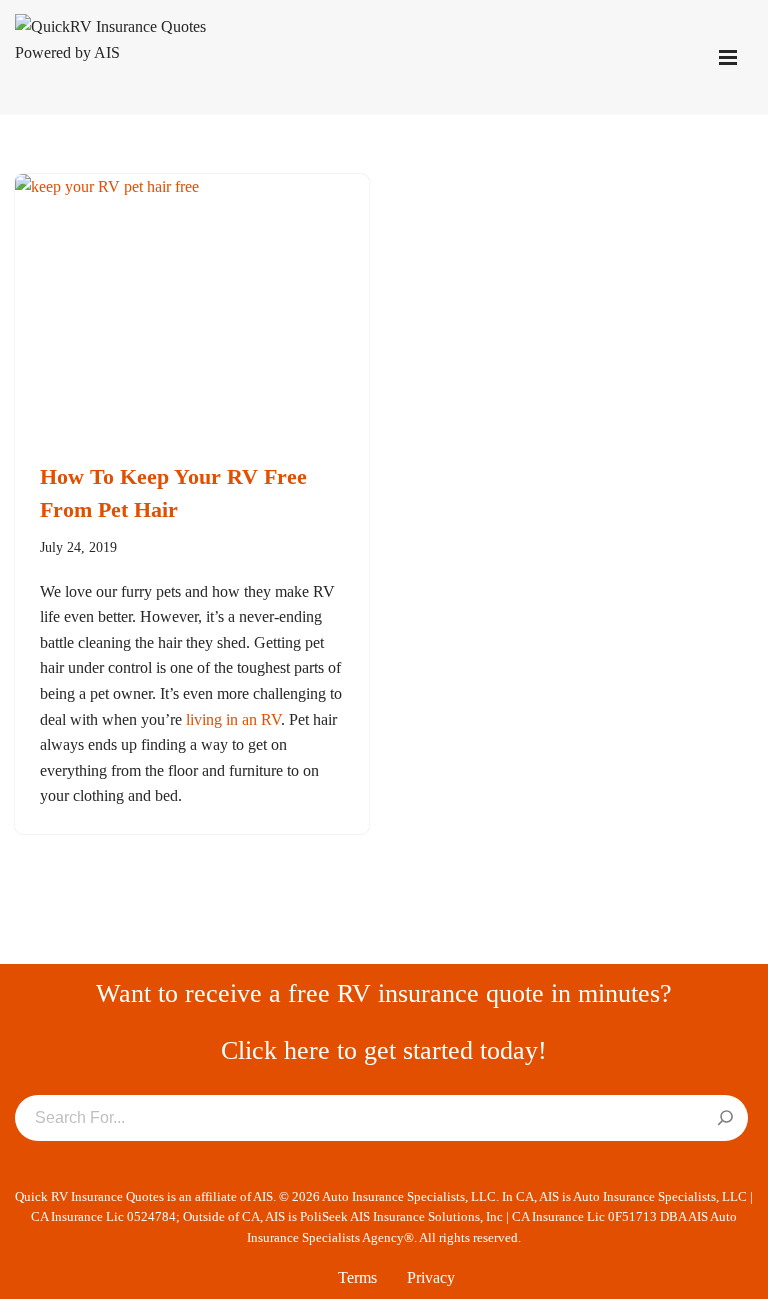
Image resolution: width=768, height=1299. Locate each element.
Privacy (431, 1277)
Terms (357, 1277)
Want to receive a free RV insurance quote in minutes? (384, 993)
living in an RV (233, 719)
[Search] (725, 1119)
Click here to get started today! (384, 1050)
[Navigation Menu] (728, 57)
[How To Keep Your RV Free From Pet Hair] (192, 307)
